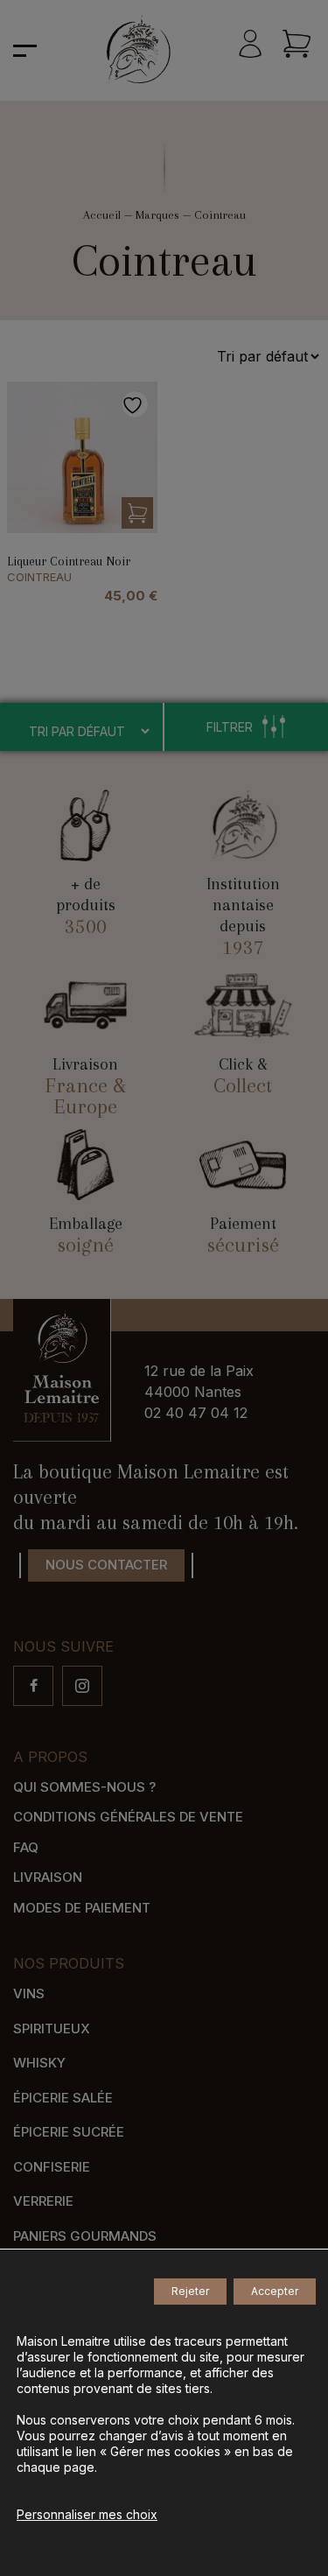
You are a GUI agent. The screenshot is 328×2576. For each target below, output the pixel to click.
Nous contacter (106, 1565)
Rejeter (190, 2291)
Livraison (48, 1877)
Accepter (275, 2291)
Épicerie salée (63, 2098)
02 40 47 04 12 (196, 1413)
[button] (137, 513)
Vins (29, 1993)
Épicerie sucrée (69, 2132)
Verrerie (43, 2201)
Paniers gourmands (85, 2236)
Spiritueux (52, 2029)
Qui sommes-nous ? (84, 1787)
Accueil (102, 215)
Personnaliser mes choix (87, 2514)
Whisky (39, 2063)
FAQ (26, 1847)
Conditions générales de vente (128, 1817)
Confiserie (52, 2167)
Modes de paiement (82, 1908)
